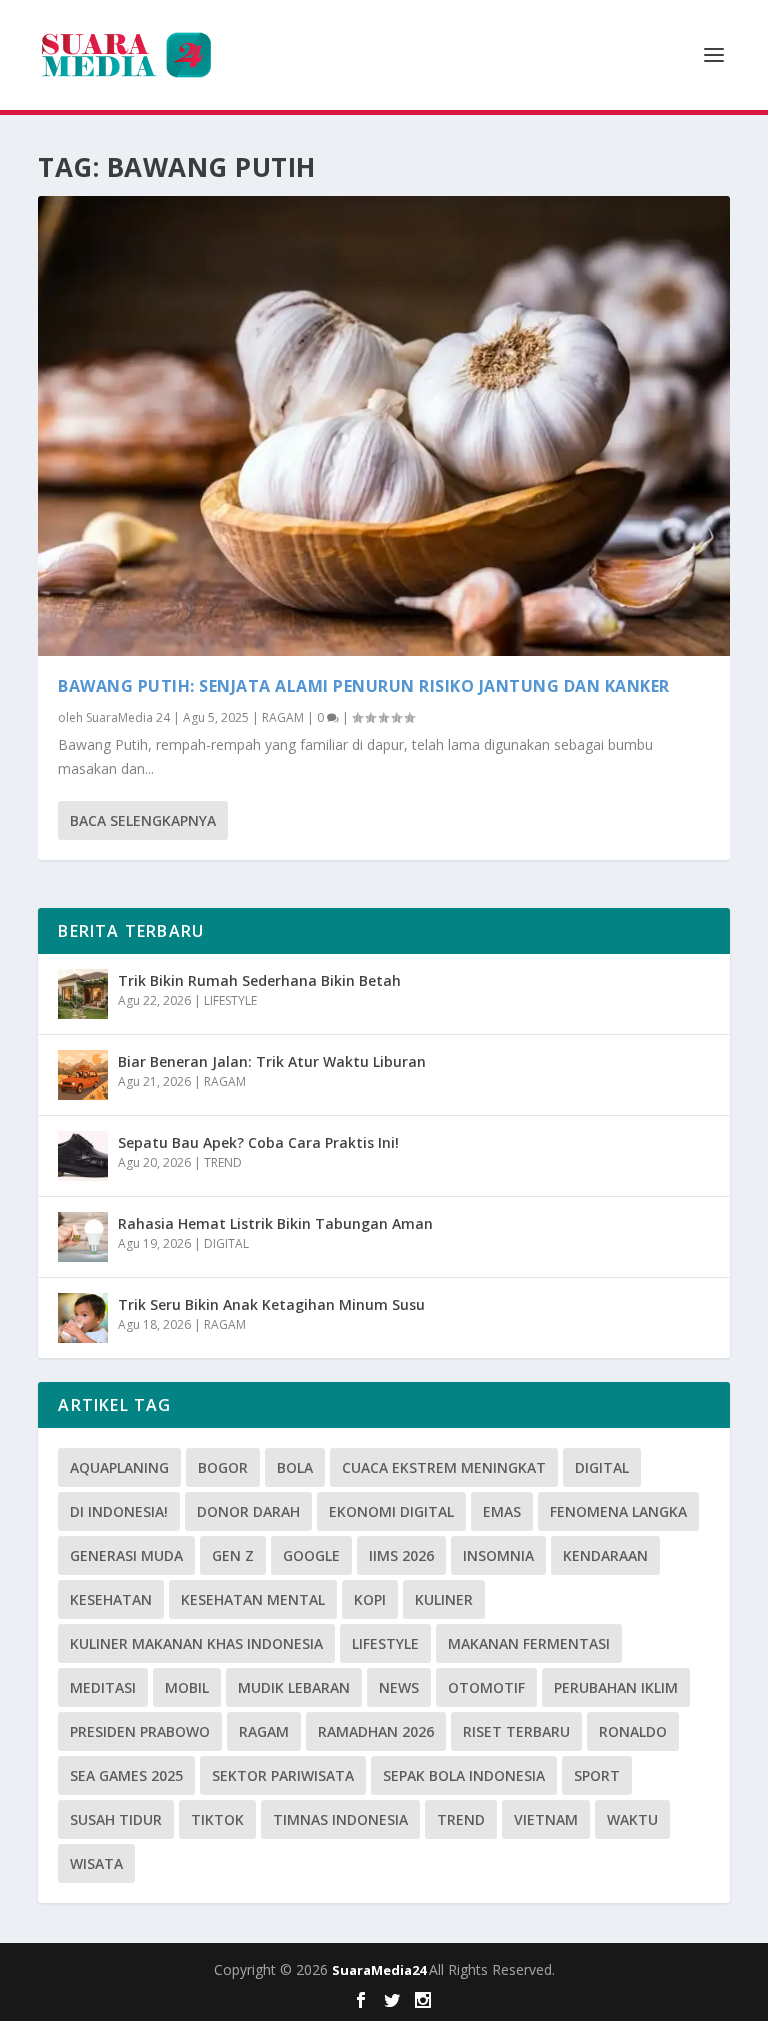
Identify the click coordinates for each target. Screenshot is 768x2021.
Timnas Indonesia (340, 1819)
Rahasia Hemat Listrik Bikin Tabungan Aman (275, 1223)
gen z (233, 1555)
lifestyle (385, 1643)
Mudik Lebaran (294, 1687)
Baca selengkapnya (143, 820)
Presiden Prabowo (140, 1731)
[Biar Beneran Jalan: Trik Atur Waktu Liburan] (83, 1075)
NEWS (399, 1687)
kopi (370, 1599)
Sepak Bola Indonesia (464, 1775)
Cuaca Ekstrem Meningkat (444, 1467)
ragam (264, 1731)
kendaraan (605, 1555)
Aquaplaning (119, 1467)
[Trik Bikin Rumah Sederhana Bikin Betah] (83, 994)
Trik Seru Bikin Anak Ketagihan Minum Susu (271, 1304)
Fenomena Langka (618, 1511)
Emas (502, 1511)
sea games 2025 (126, 1775)
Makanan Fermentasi (529, 1643)
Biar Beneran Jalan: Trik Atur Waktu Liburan (272, 1061)
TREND (223, 1162)
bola (295, 1467)
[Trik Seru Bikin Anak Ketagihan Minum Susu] (83, 1318)
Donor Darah (248, 1511)
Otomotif (486, 1687)
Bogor (223, 1467)
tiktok (217, 1819)
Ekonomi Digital (391, 1511)
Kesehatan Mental (253, 1599)
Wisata (96, 1863)
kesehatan (111, 1599)
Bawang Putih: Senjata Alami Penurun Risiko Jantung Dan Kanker (364, 686)
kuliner (444, 1599)
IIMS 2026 (401, 1555)
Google (311, 1555)
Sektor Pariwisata (283, 1775)
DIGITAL (226, 1243)
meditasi (103, 1687)
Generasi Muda (126, 1555)
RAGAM (283, 717)
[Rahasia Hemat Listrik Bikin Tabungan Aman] (83, 1237)
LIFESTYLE (230, 1000)
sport (597, 1775)
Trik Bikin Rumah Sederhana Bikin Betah (259, 980)
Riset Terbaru (516, 1731)
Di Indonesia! (119, 1511)
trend (461, 1819)
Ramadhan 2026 (376, 1731)
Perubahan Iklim (616, 1687)
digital (602, 1467)
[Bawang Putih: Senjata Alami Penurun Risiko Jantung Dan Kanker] (383, 426)
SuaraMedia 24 (128, 717)
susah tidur (116, 1819)
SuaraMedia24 (380, 1970)
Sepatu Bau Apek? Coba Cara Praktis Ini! (258, 1142)
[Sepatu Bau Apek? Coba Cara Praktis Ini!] (83, 1156)
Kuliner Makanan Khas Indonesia (196, 1643)
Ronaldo (633, 1731)
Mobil (187, 1687)
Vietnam (546, 1819)
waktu (632, 1819)
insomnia (498, 1555)
